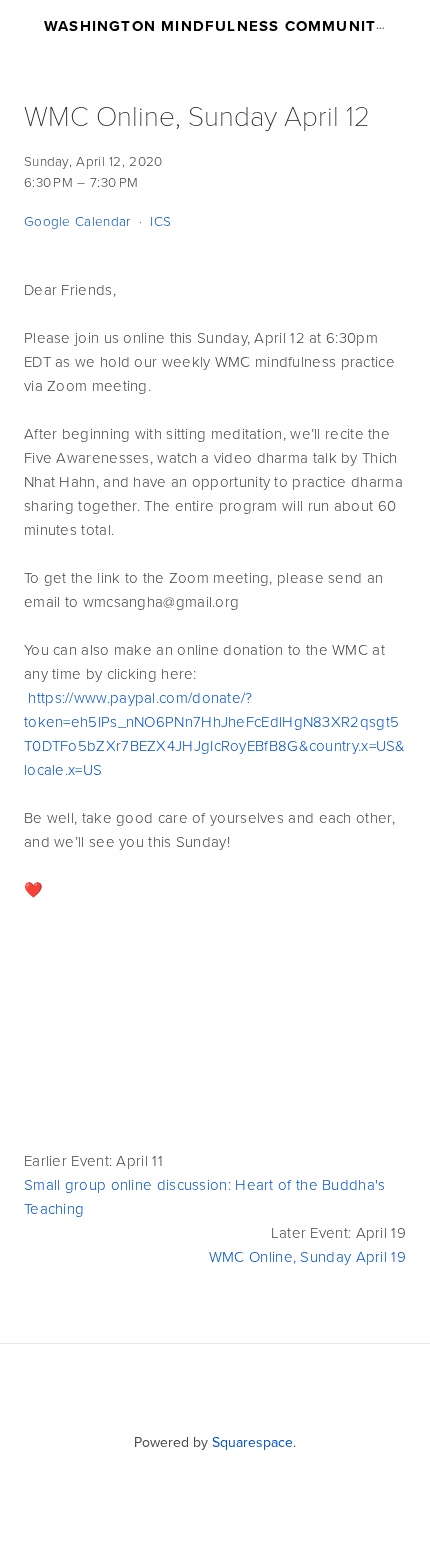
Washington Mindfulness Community (215, 26)
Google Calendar (77, 220)
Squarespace (252, 1442)
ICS (160, 220)
